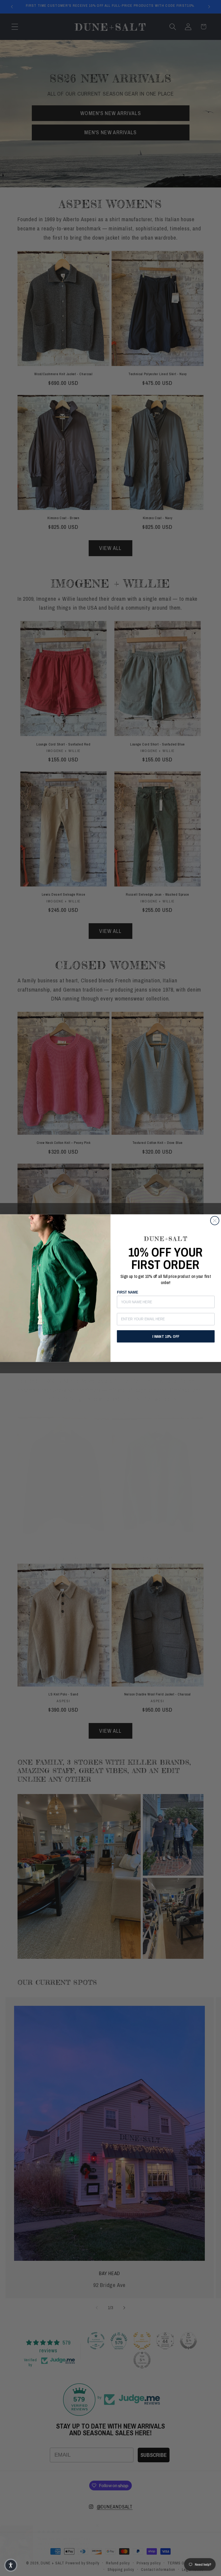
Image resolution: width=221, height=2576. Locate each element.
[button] (11, 2565)
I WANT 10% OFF (166, 1336)
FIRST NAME (127, 1292)
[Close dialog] (215, 1221)
